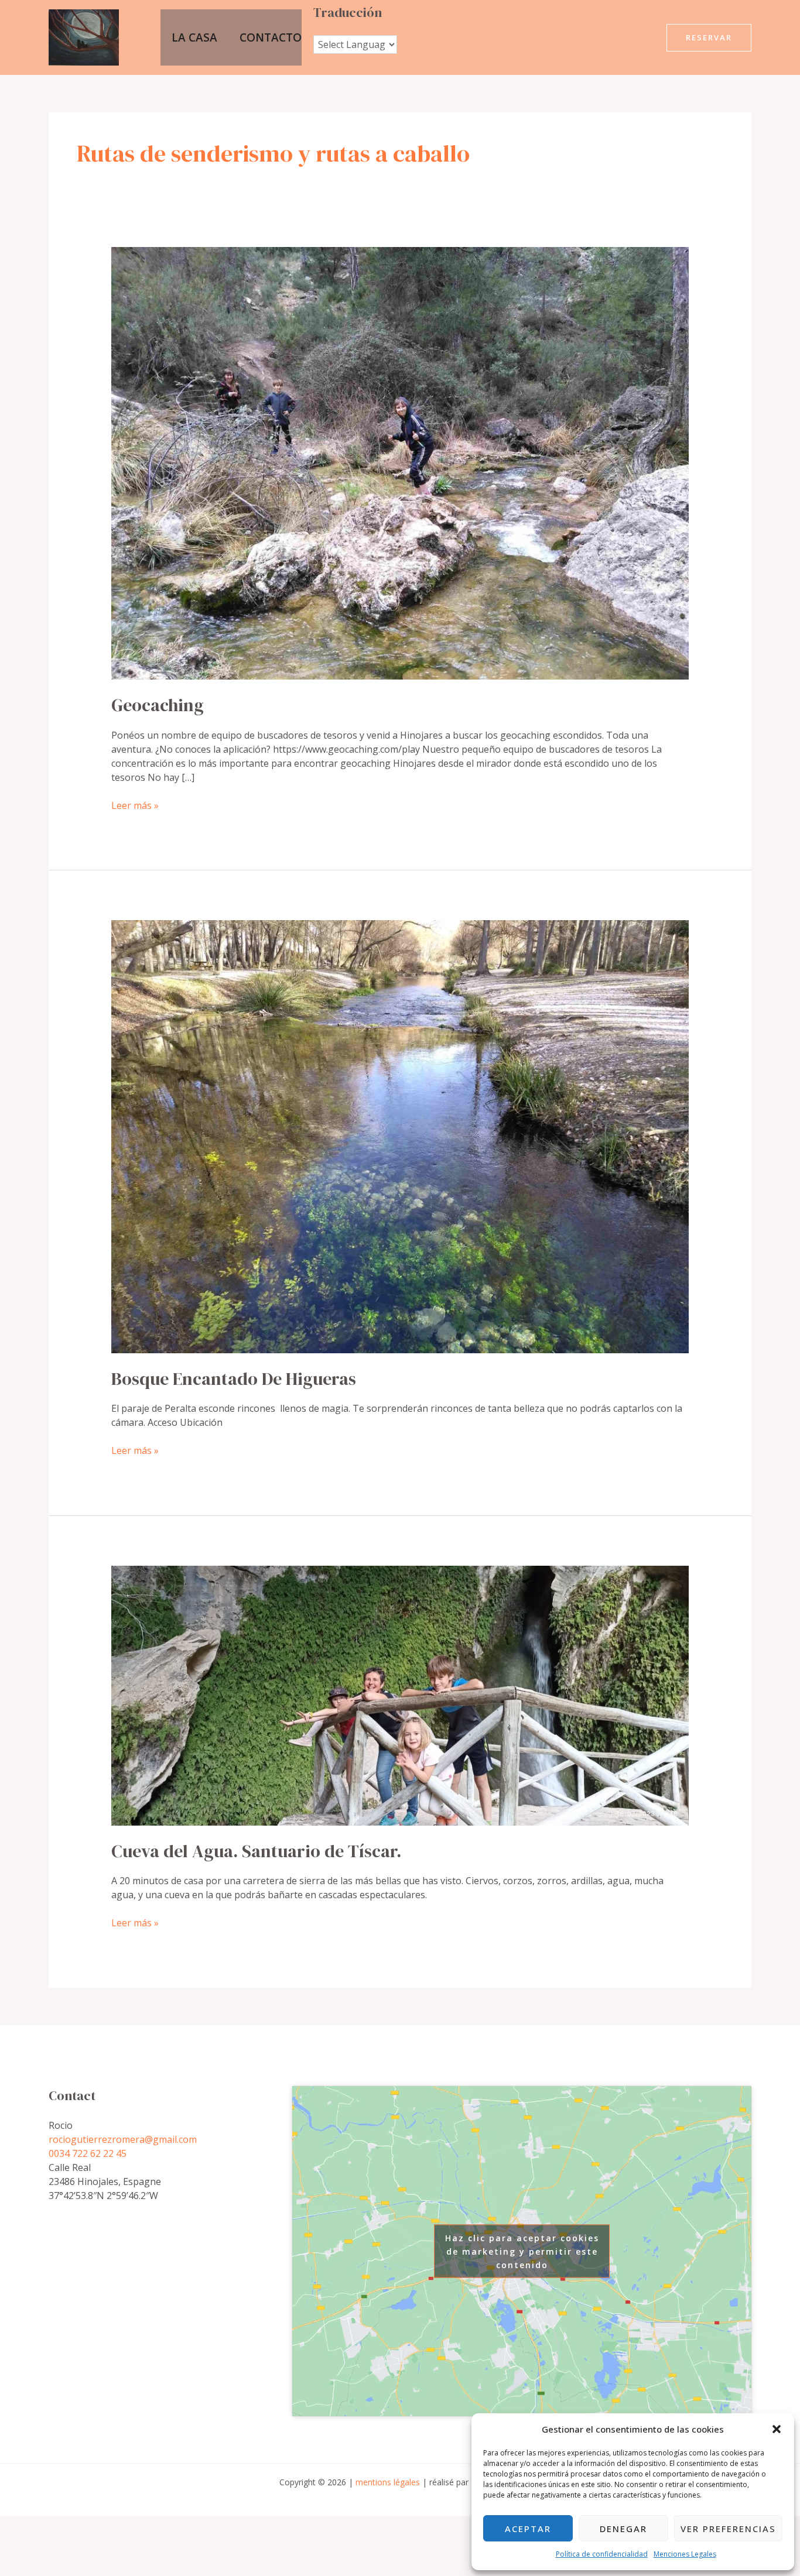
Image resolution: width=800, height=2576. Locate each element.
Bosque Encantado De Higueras (234, 1379)
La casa (194, 37)
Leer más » (135, 805)
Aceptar (528, 2529)
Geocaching (158, 705)
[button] (777, 2429)
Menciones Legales (685, 2554)
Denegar (623, 2529)
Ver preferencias (728, 2529)
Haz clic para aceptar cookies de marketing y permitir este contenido (522, 2251)
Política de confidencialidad (602, 2554)
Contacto (271, 37)
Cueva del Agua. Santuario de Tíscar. (256, 1851)
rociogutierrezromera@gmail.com (123, 2139)
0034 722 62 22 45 (88, 2153)
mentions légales (388, 2482)
